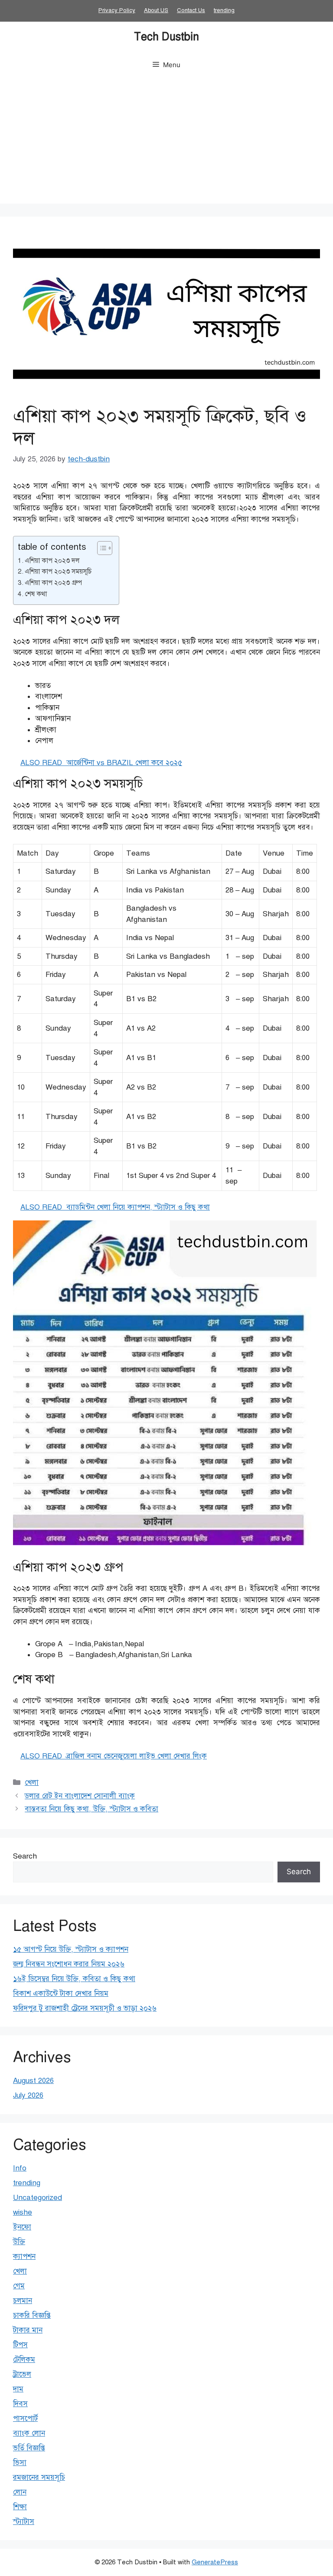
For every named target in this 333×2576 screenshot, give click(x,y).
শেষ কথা (36, 594)
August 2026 (33, 2081)
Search (25, 1856)
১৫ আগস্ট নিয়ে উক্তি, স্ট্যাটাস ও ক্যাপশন (71, 1949)
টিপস (20, 2345)
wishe (23, 2212)
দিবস (20, 2404)
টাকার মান (28, 2330)
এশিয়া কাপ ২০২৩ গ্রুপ (53, 582)
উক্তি (19, 2242)
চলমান (23, 2301)
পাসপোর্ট (25, 2419)
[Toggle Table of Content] (100, 548)
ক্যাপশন (24, 2256)
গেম (19, 2286)
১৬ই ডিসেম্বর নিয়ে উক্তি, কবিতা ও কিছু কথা (74, 1979)
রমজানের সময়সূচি (39, 2477)
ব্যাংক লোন (29, 2433)
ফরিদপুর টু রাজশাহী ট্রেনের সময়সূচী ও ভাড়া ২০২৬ (85, 2008)
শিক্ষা (20, 2507)
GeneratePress (215, 2562)
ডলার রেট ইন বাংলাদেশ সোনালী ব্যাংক (80, 1796)
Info (20, 2168)
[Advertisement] (166, 143)
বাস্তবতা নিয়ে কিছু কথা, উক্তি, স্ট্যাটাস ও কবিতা (91, 1809)
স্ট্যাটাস (24, 2522)
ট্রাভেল (22, 2374)
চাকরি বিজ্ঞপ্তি (32, 2315)
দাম (18, 2389)
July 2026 (28, 2095)
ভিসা (20, 2463)
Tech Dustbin (166, 37)
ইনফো (22, 2227)
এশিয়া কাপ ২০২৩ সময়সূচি (58, 571)
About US (156, 10)
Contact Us (191, 10)
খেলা (32, 1783)
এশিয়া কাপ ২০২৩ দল (52, 560)
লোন (20, 2492)
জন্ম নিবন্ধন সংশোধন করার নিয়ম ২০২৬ (69, 1964)
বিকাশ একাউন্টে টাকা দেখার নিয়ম (61, 1994)
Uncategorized (38, 2198)
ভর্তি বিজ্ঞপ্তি (29, 2448)
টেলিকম (24, 2360)
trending (224, 10)
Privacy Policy (117, 10)
